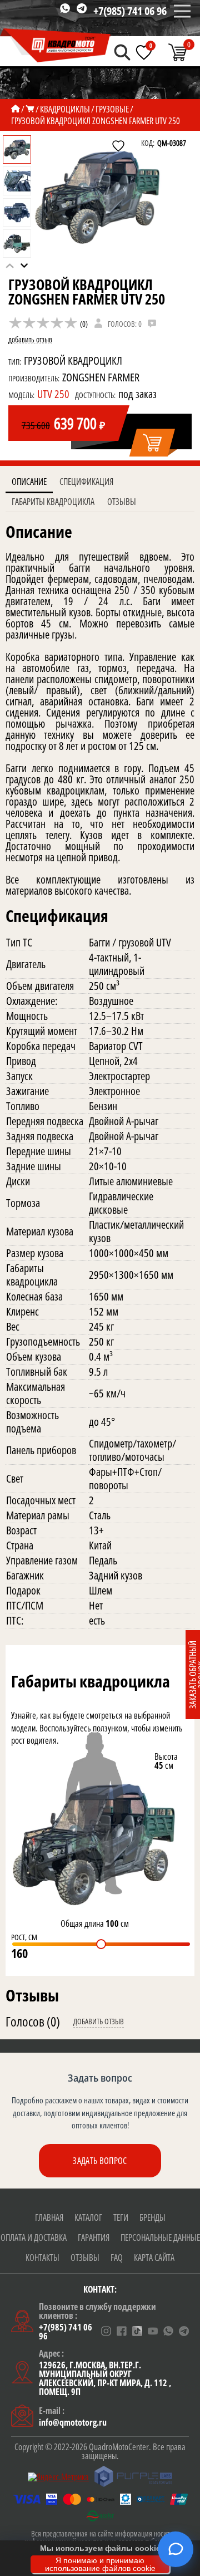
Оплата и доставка (34, 2238)
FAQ (117, 2258)
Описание (29, 482)
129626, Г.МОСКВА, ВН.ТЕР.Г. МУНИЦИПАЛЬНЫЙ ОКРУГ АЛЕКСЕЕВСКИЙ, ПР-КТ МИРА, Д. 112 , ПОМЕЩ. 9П (105, 2378)
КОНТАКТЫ (42, 2258)
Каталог (88, 2217)
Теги (121, 2217)
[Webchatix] (176, 2549)
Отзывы (122, 502)
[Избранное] (144, 52)
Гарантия (94, 2238)
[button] (24, 266)
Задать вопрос (100, 2161)
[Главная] (16, 109)
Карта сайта (154, 2258)
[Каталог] (30, 109)
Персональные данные (160, 2238)
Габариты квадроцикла (53, 502)
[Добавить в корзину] (153, 443)
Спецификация (86, 482)
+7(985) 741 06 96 (130, 11)
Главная (49, 2217)
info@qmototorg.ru (73, 2422)
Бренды (152, 2217)
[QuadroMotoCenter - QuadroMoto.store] (56, 46)
